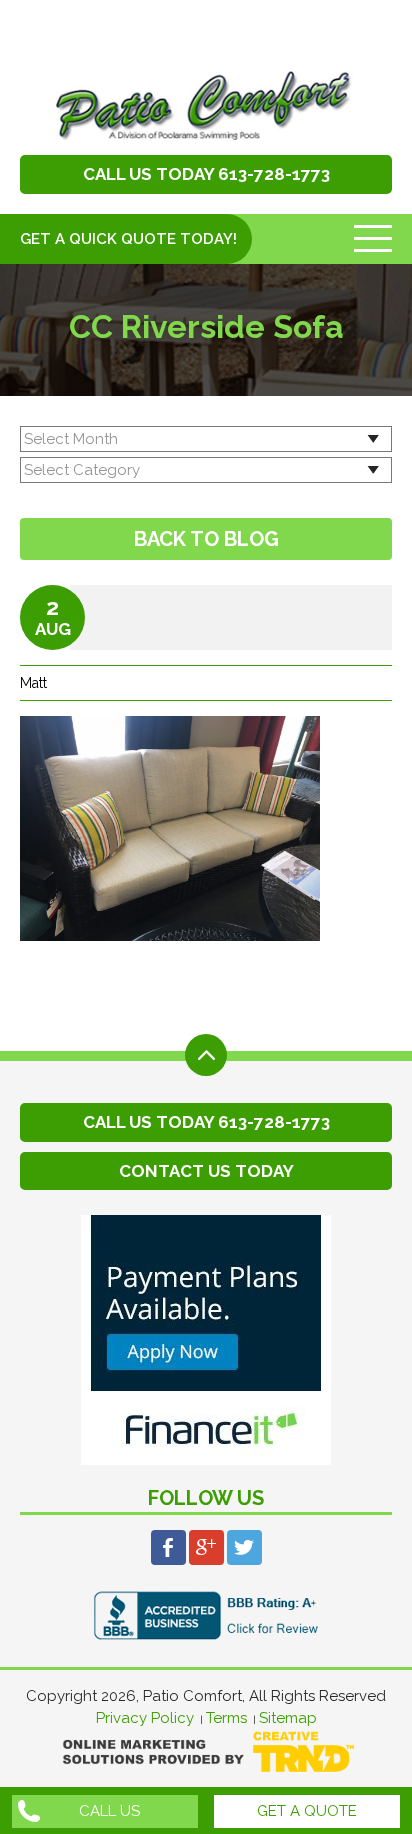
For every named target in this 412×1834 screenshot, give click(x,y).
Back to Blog (206, 539)
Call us (109, 1811)
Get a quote (307, 1811)
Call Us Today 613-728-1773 (206, 174)
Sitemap (288, 1718)
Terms (226, 1718)
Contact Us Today (206, 1171)
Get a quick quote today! (128, 239)
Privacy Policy (145, 1718)
